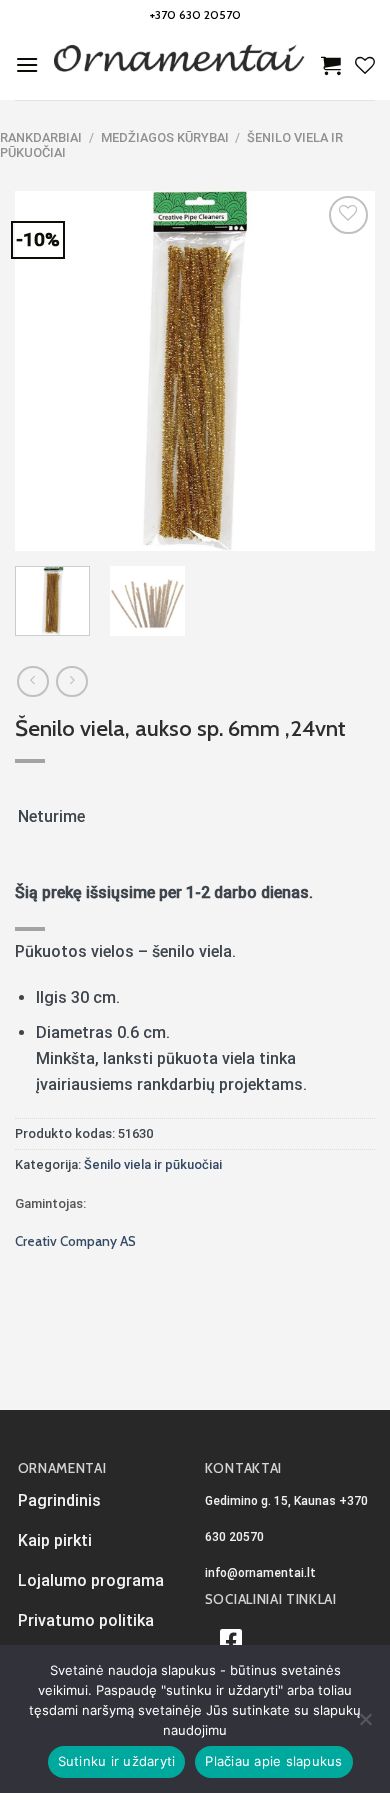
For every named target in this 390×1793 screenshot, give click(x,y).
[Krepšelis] (331, 65)
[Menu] (27, 64)
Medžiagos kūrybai (165, 137)
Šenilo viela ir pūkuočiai (153, 1164)
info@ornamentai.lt (260, 1573)
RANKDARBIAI (41, 137)
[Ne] (365, 1725)
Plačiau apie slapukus (273, 1761)
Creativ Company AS (75, 1241)
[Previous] (47, 371)
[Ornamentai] (180, 64)
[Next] (343, 371)
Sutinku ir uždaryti (117, 1761)
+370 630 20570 (195, 14)
